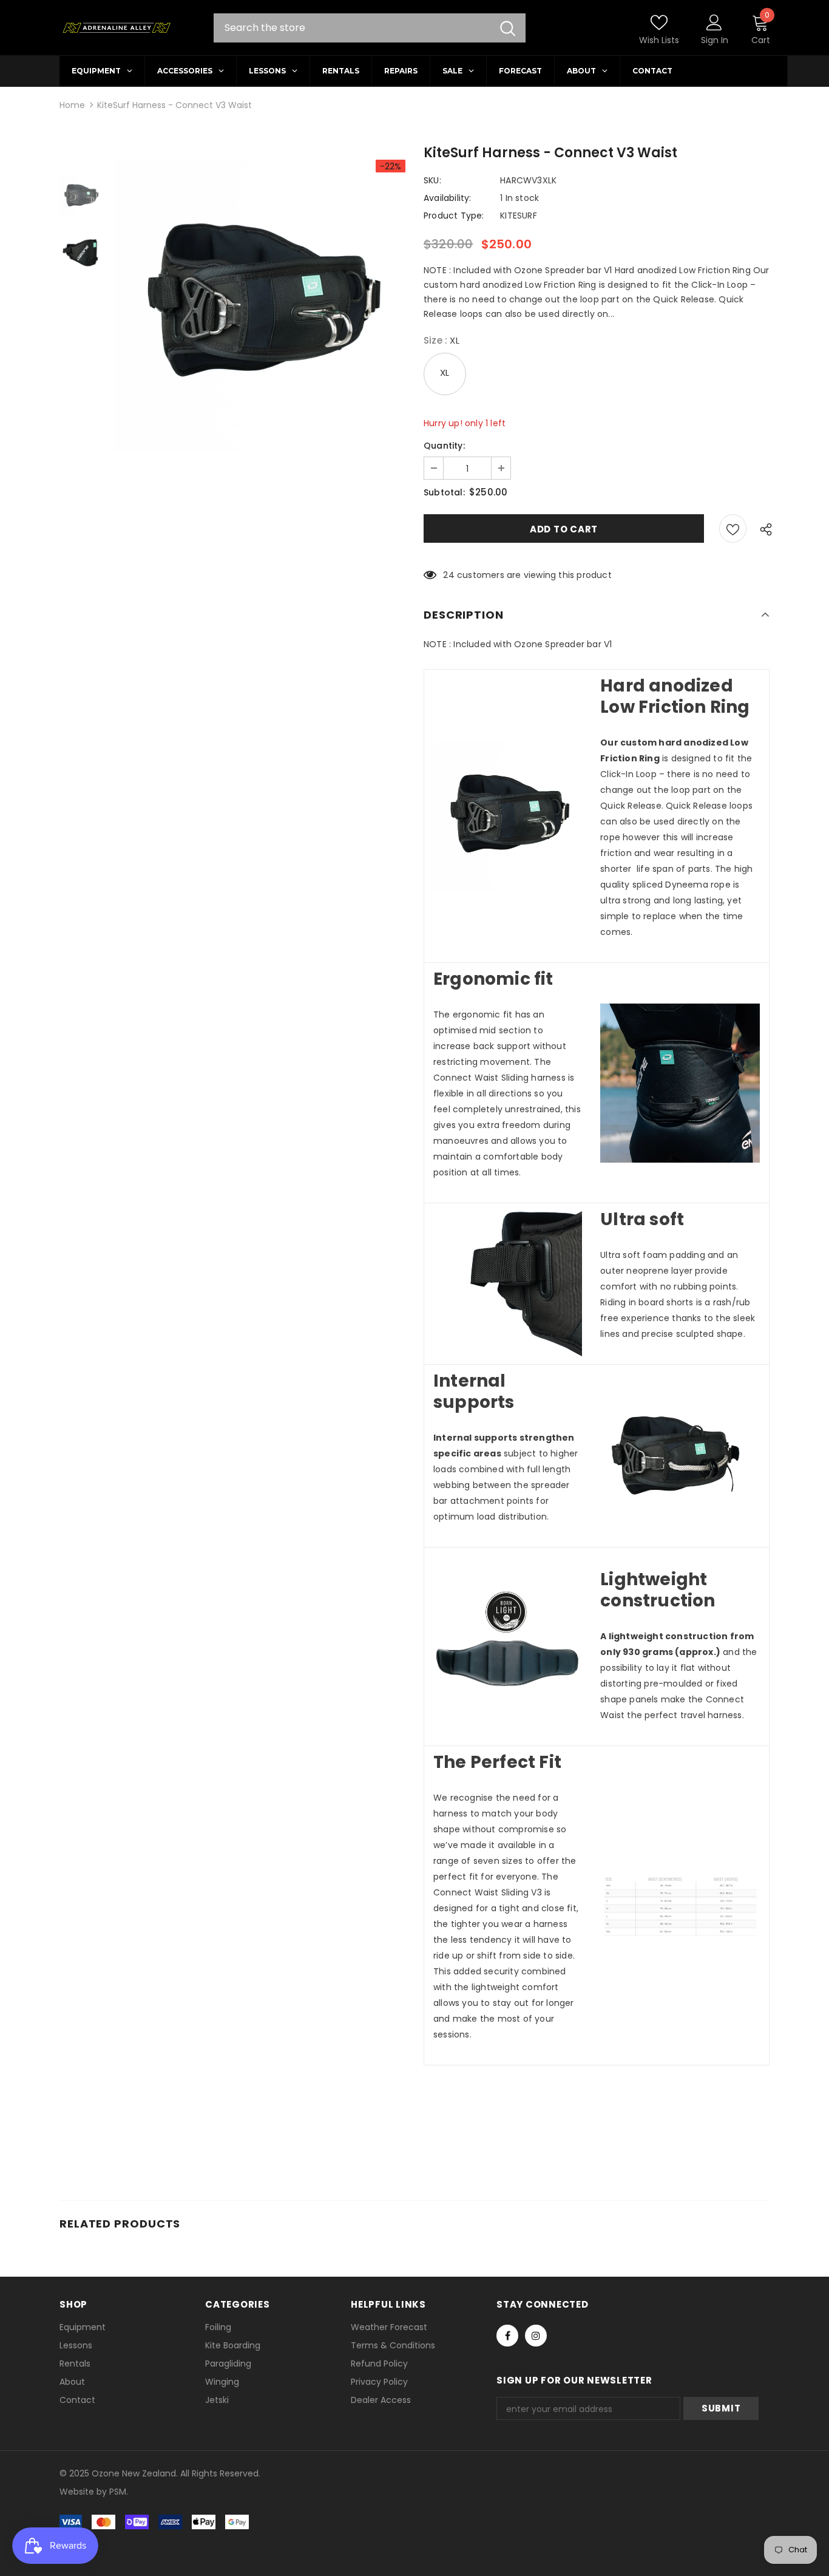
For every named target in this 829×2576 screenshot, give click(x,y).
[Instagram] (536, 2336)
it (86, 2492)
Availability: (448, 198)
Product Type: (454, 216)
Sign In (715, 40)
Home (72, 105)
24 (448, 575)
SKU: (432, 180)
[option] (260, 305)
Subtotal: (444, 492)
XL (445, 372)
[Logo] (116, 28)
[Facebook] (507, 2336)
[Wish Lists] (733, 528)
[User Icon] (714, 22)
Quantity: (444, 446)
